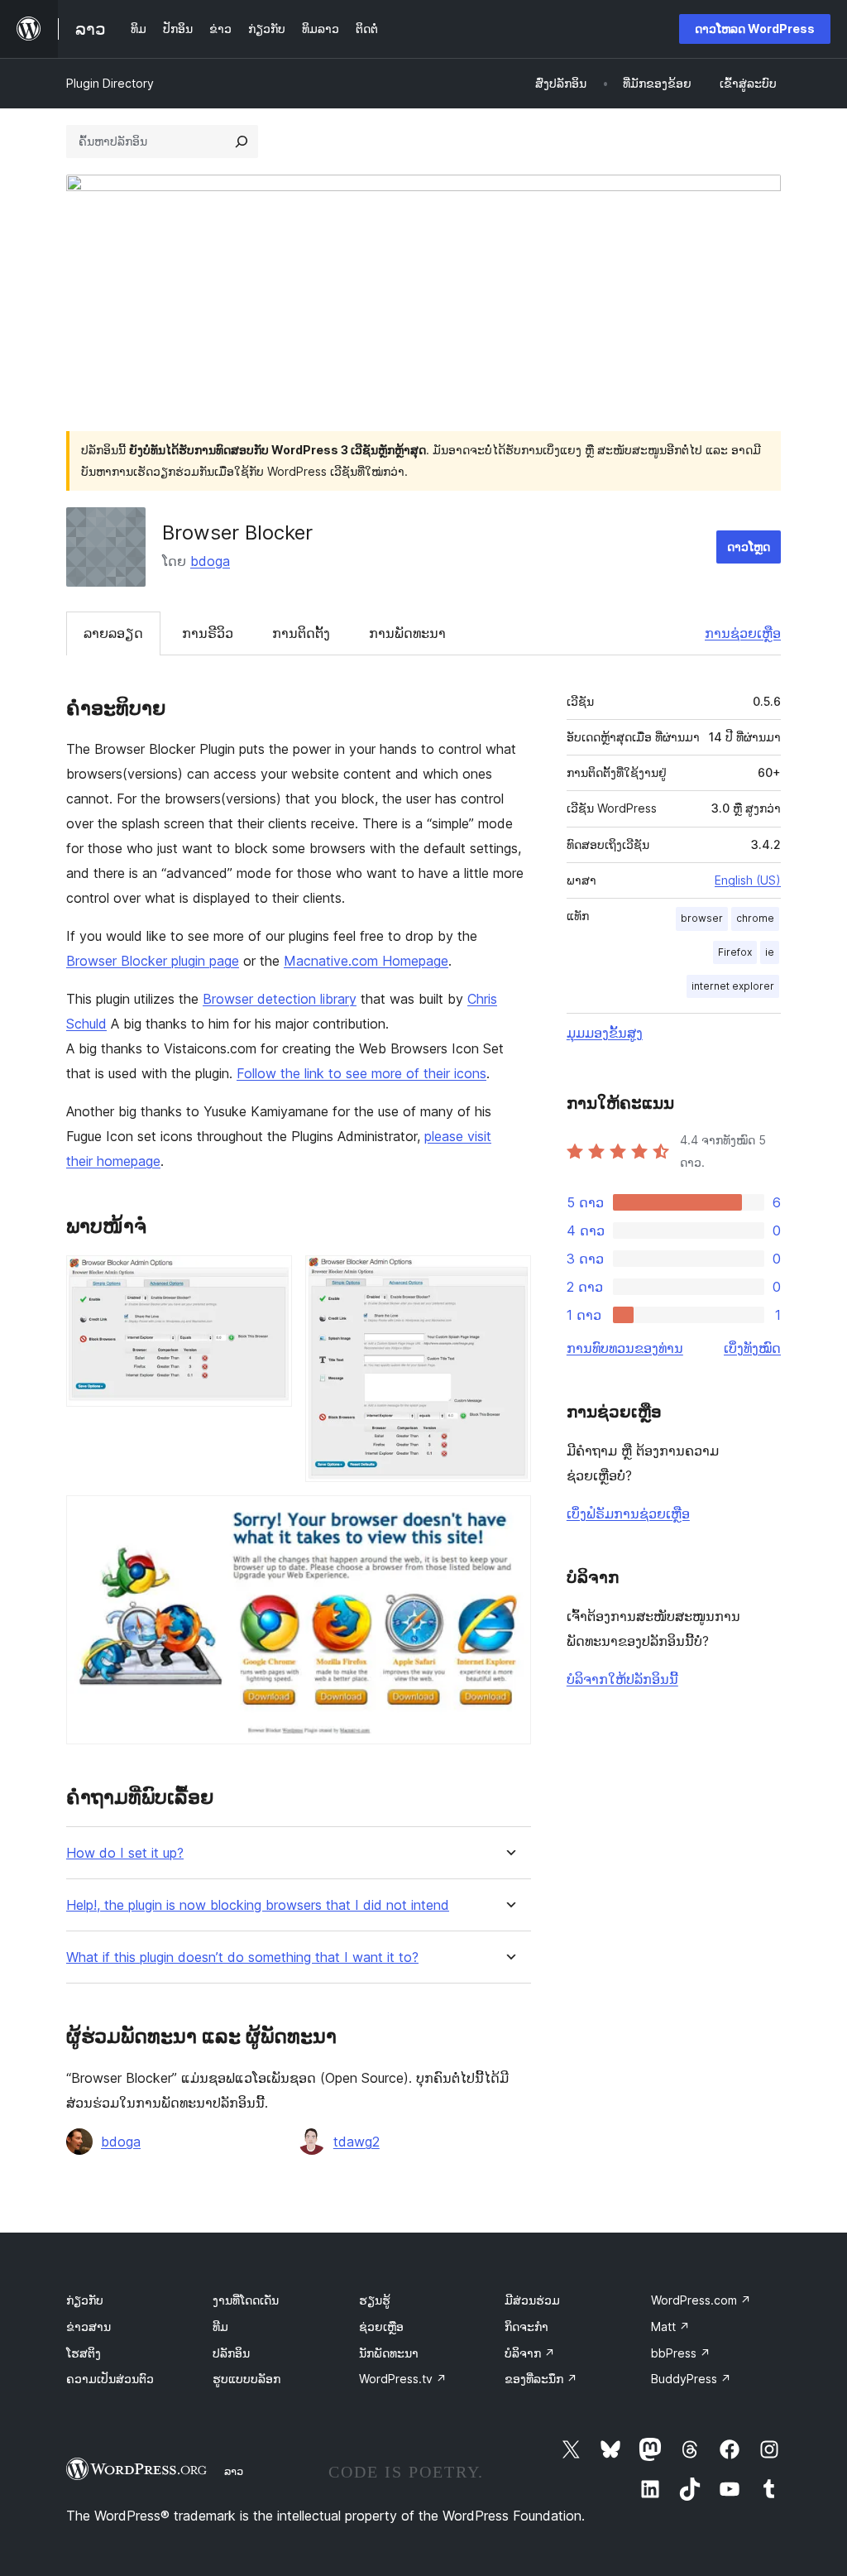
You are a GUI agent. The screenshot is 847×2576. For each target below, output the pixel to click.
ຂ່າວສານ (89, 2327)
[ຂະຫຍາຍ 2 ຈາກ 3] (509, 1278)
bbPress (681, 2353)
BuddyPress (691, 2379)
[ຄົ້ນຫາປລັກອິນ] (242, 142)
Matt (670, 2327)
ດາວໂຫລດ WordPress (755, 29)
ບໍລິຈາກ (530, 2353)
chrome (755, 918)
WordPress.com (701, 2300)
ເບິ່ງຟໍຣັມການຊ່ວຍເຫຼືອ (628, 1513)
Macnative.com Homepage (366, 961)
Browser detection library (280, 999)
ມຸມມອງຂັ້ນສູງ (605, 1033)
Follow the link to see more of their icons (361, 1073)
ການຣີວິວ (208, 633)
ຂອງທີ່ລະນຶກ (541, 2379)
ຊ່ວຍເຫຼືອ (381, 2327)
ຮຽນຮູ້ (375, 2300)
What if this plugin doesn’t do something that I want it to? (242, 1957)
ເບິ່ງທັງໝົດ (752, 1348)
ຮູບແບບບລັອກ (246, 2379)
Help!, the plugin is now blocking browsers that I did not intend (258, 1905)
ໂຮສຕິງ (84, 2353)
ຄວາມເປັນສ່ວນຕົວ (110, 2379)
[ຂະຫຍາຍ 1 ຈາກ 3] (270, 1278)
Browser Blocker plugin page (153, 961)
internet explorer (733, 986)
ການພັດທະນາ (407, 633)
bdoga (210, 561)
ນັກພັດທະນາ (389, 2353)
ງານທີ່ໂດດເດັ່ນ (246, 2300)
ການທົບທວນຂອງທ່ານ (625, 1348)
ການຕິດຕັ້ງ (301, 633)
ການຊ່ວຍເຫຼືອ (743, 633)
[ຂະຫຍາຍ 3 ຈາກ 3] (509, 1518)
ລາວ (234, 2471)
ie (770, 952)
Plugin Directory (110, 83)
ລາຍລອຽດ (113, 633)
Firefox (735, 952)
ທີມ (220, 2327)
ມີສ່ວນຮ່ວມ (532, 2300)
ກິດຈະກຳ (526, 2327)
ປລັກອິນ (231, 2353)
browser (702, 918)
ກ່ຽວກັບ (85, 2300)
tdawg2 (357, 2142)
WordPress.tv (403, 2379)
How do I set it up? (125, 1853)
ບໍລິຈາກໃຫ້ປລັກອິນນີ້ (622, 1679)
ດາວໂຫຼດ (749, 547)
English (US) (748, 880)
